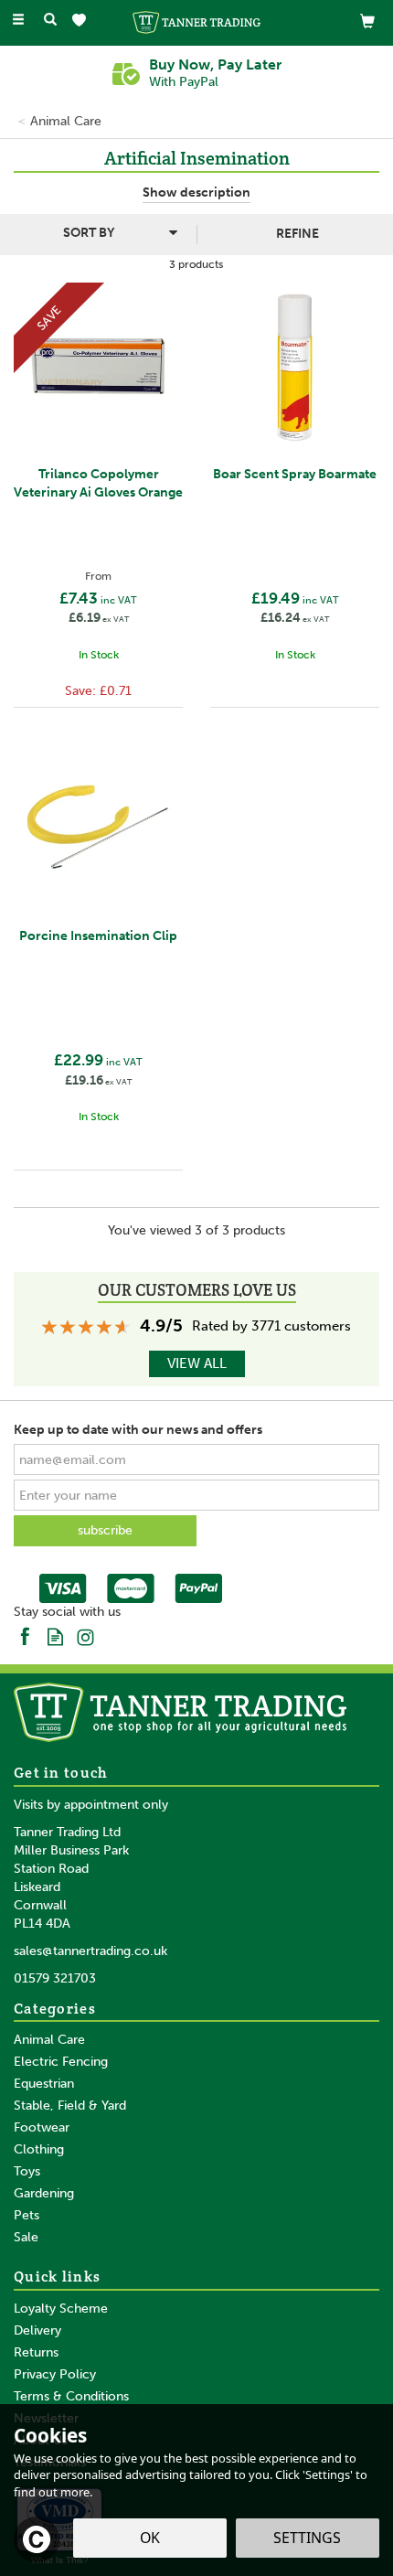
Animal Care (49, 2040)
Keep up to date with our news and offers (138, 1430)
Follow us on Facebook (25, 1635)
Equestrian (44, 2084)
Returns (36, 2352)
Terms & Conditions (71, 2396)
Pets (27, 2215)
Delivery (37, 2330)
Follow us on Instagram (85, 1635)
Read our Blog (55, 1635)
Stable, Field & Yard (70, 2106)
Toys (27, 2171)
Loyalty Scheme (61, 2309)
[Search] (50, 21)
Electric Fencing (61, 2062)
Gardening (44, 2193)
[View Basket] (367, 21)
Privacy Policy (55, 2374)
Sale (26, 2237)
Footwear (42, 2127)
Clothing (39, 2149)
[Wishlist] (83, 21)
